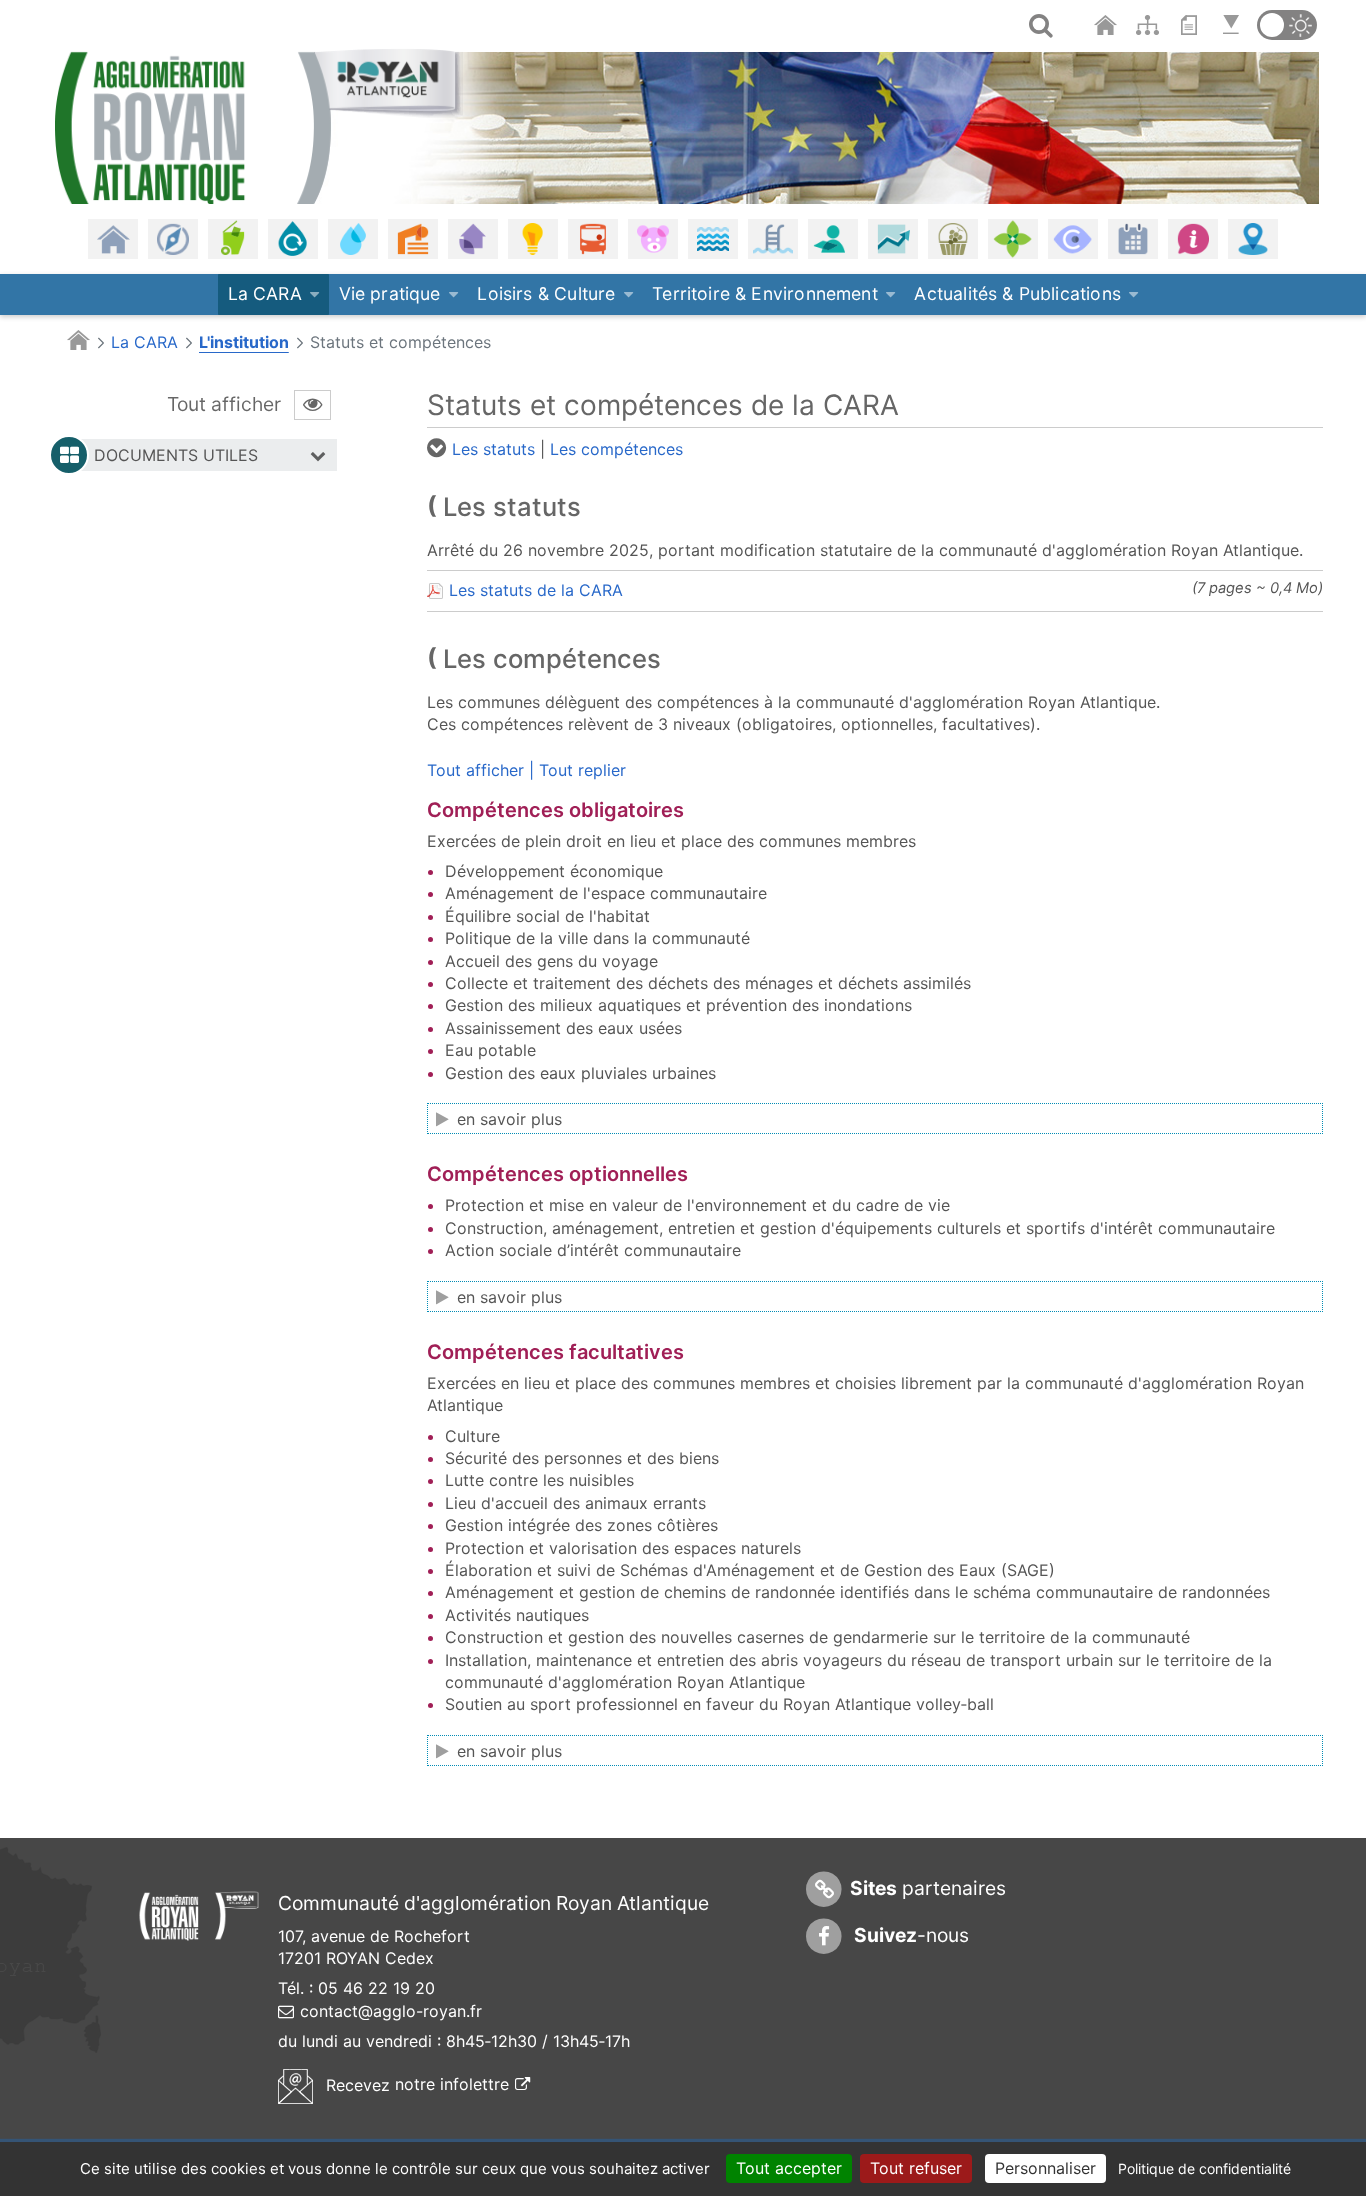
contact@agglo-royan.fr (391, 2011)
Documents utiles (176, 455)
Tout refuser (916, 2168)
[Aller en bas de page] (1233, 25)
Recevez (425, 2084)
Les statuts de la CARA (536, 589)
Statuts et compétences (400, 342)
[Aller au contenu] (1194, 25)
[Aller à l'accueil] (1107, 25)
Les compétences (616, 449)
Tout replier (582, 770)
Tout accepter (789, 2168)
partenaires (928, 1888)
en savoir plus (509, 1119)
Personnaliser (1045, 2168)
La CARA (144, 342)
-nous (909, 1935)
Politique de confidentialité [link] (1204, 2168)
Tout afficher (475, 770)
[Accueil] (259, 124)
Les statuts (493, 449)
